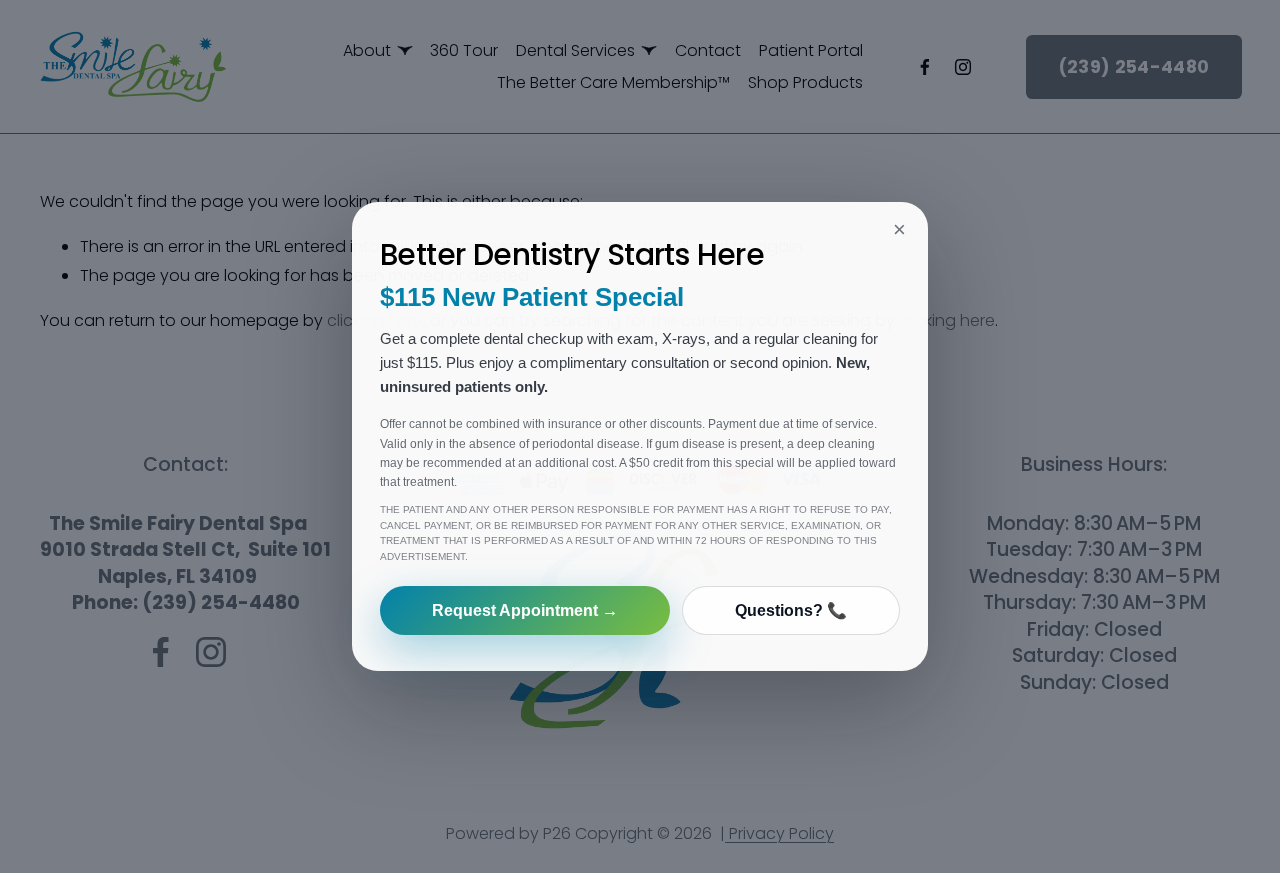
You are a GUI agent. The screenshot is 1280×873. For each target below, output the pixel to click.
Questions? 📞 (791, 610)
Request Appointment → (525, 610)
